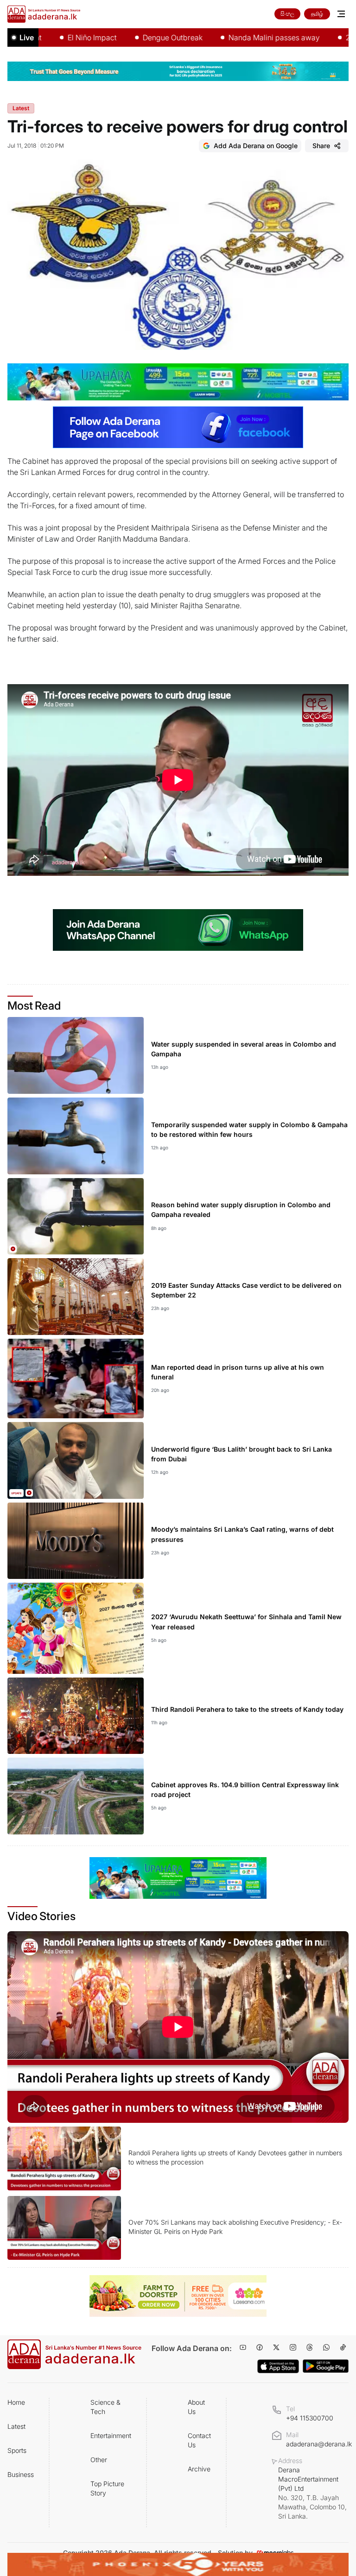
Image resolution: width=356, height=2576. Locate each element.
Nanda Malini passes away (234, 37)
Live (27, 37)
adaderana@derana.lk (319, 2444)
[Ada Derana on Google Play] (326, 2366)
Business (21, 2474)
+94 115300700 (310, 2418)
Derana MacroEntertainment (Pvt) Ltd (312, 2493)
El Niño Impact (52, 37)
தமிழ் (317, 14)
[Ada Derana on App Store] (278, 2366)
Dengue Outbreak (133, 37)
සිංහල (287, 14)
